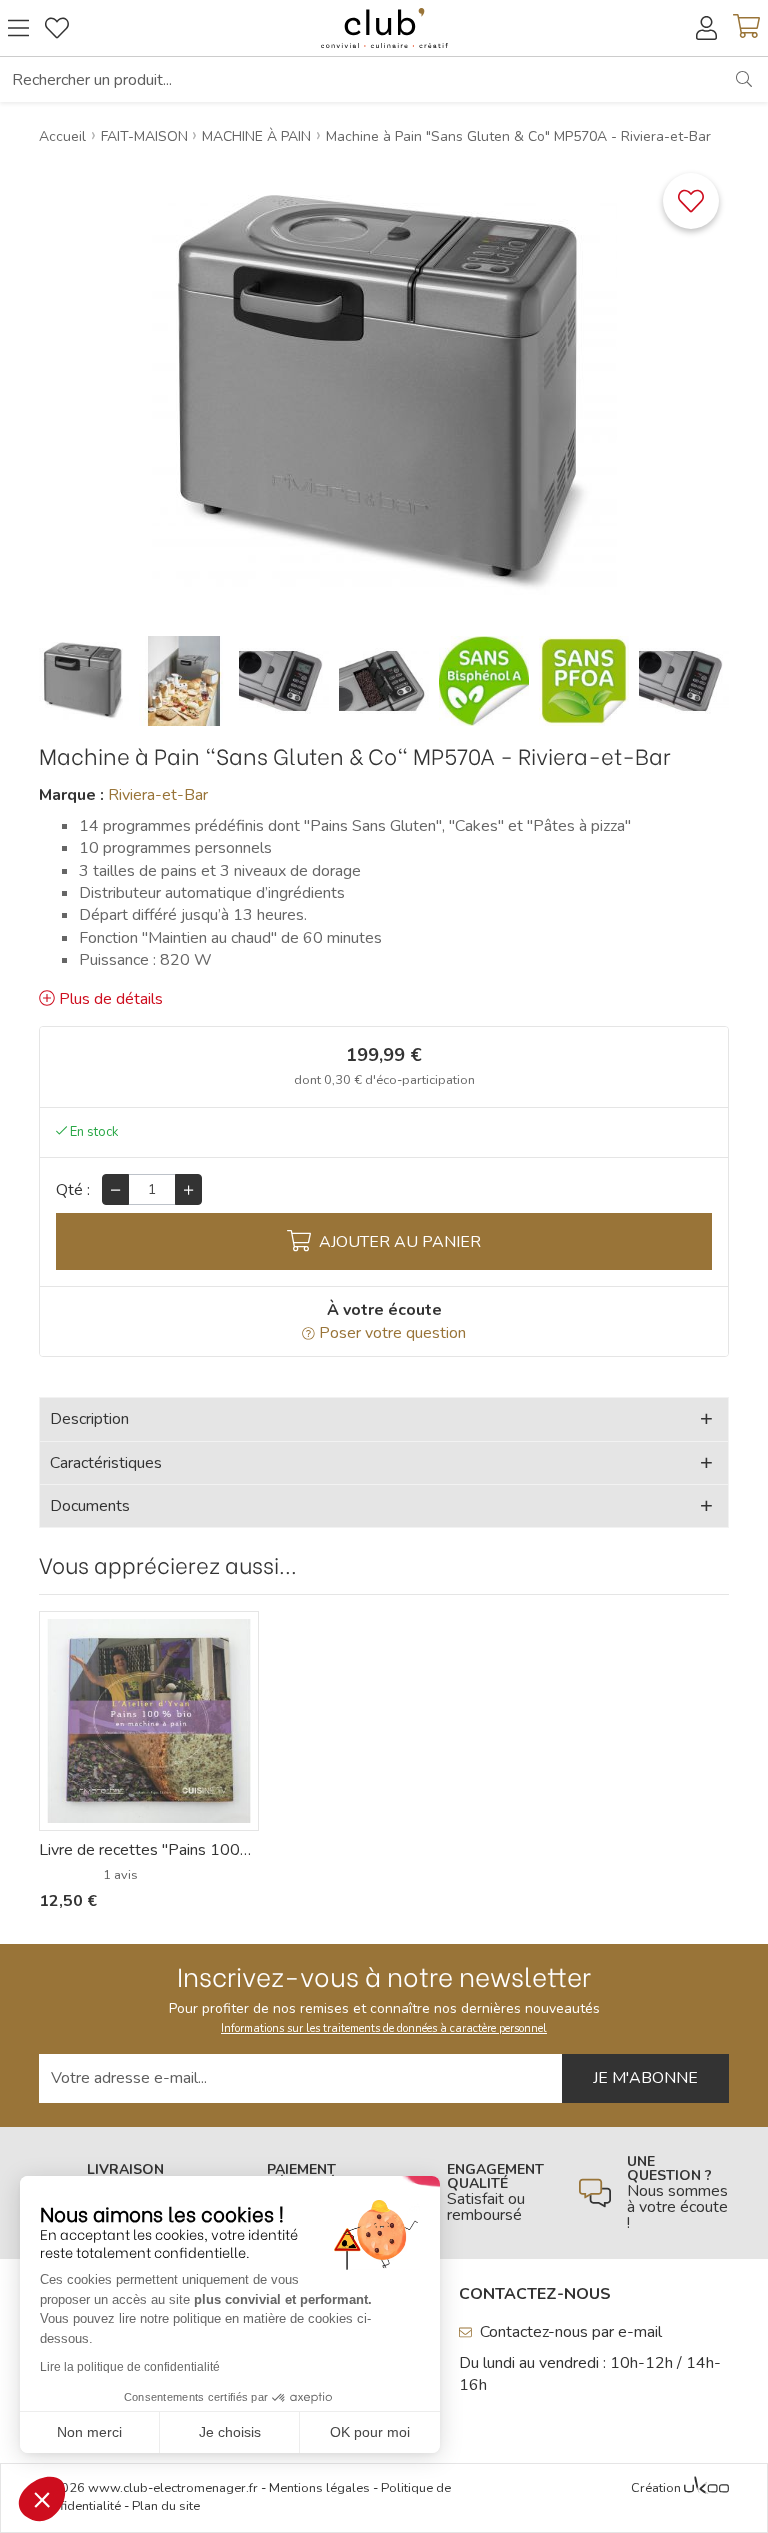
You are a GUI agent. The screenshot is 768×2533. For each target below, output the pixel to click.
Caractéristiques (106, 1463)
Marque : (71, 795)
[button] (42, 2499)
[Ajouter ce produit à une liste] (691, 201)
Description (89, 1419)
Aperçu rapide (160, 1815)
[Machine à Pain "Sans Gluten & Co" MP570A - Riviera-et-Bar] (84, 681)
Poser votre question (392, 1333)
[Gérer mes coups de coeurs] (57, 28)
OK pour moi (370, 2432)
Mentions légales (319, 2488)
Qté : (73, 1190)
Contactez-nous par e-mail (571, 2332)
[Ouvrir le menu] (18, 28)
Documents (90, 1506)
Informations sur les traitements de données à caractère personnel (384, 2028)
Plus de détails (111, 999)
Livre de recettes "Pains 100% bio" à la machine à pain (149, 1850)
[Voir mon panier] (746, 28)
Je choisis (230, 2432)
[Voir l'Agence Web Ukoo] (706, 2489)
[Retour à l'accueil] (384, 28)
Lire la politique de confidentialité (130, 2367)
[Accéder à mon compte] (706, 28)
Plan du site (166, 2506)
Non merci (89, 2432)
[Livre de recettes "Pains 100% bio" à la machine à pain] (149, 1721)
